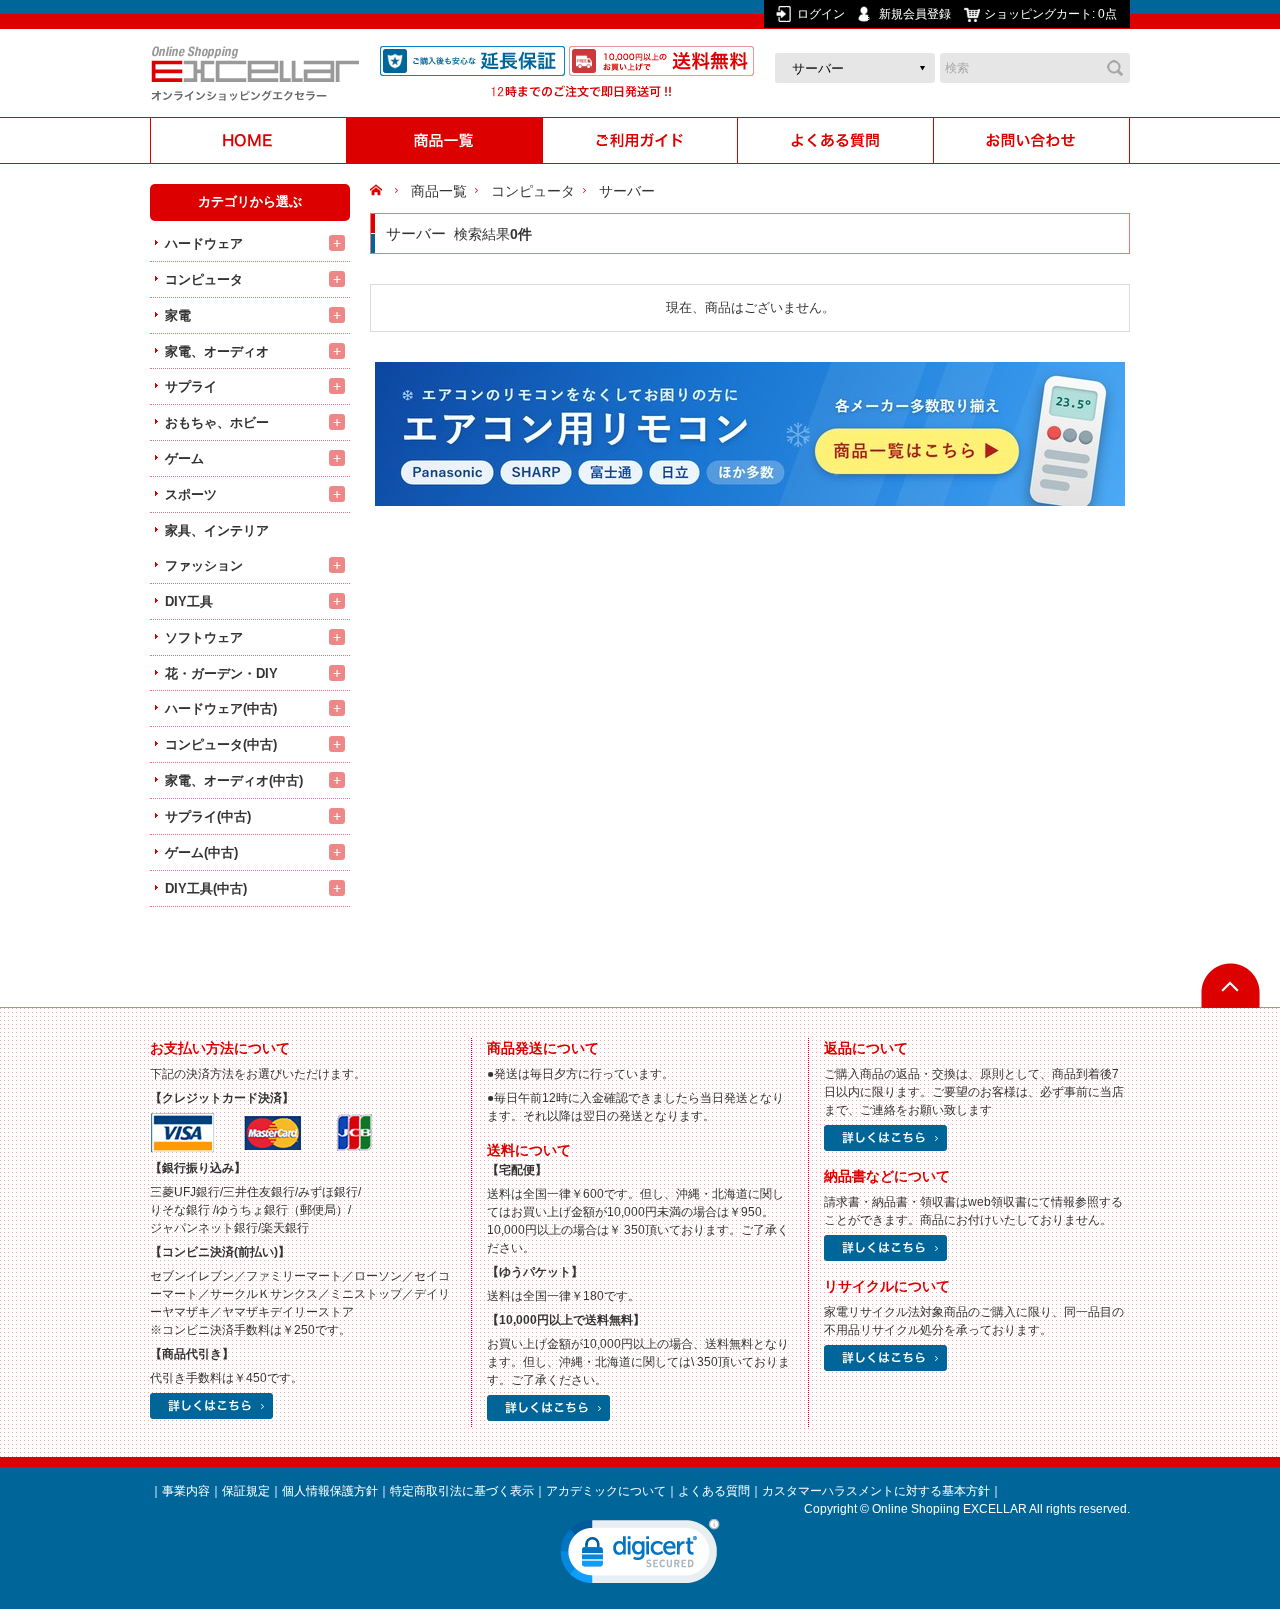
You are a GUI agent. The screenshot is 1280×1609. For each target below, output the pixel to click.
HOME (378, 191)
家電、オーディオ (217, 351)
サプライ (191, 386)
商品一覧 (439, 191)
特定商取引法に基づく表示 (462, 1491)
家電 (178, 315)
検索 (1115, 68)
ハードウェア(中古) (221, 708)
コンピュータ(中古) (221, 744)
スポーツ (191, 494)
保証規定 (246, 1491)
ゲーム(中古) (201, 852)
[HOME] (248, 140)
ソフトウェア (204, 637)
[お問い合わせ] (1032, 140)
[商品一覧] (444, 140)
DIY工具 (189, 601)
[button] (640, 1556)
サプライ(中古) (208, 816)
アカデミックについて (606, 1491)
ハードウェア (204, 243)
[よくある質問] (836, 140)
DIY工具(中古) (206, 888)
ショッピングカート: (1050, 14)
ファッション (204, 565)
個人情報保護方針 (330, 1491)
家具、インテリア (217, 530)
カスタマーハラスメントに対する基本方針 (876, 1491)
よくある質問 (714, 1491)
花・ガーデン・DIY (221, 673)
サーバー (627, 191)
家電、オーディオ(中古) (234, 780)
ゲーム (184, 458)
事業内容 (186, 1491)
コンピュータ (204, 279)
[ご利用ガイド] (640, 140)
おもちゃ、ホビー (217, 422)
